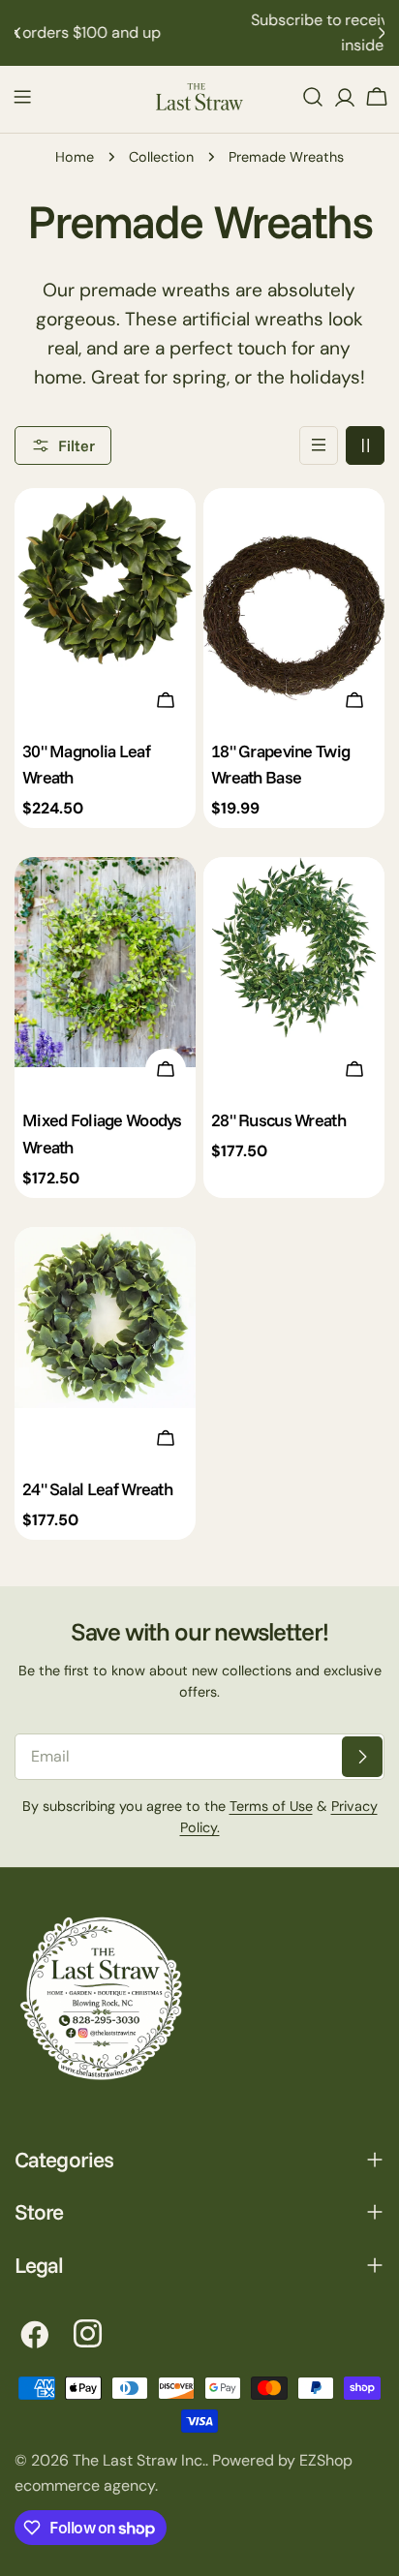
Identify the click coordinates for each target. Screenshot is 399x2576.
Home (75, 157)
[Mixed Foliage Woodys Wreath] (105, 978)
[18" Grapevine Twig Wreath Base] (294, 609)
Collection (161, 157)
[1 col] (319, 445)
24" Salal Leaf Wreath (97, 1488)
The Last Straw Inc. (139, 2460)
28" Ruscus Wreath (278, 1119)
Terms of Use (271, 1806)
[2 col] (365, 445)
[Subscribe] (362, 1757)
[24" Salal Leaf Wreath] (105, 1348)
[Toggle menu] (22, 97)
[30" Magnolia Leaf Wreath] (105, 609)
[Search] (313, 97)
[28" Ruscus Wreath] (294, 978)
